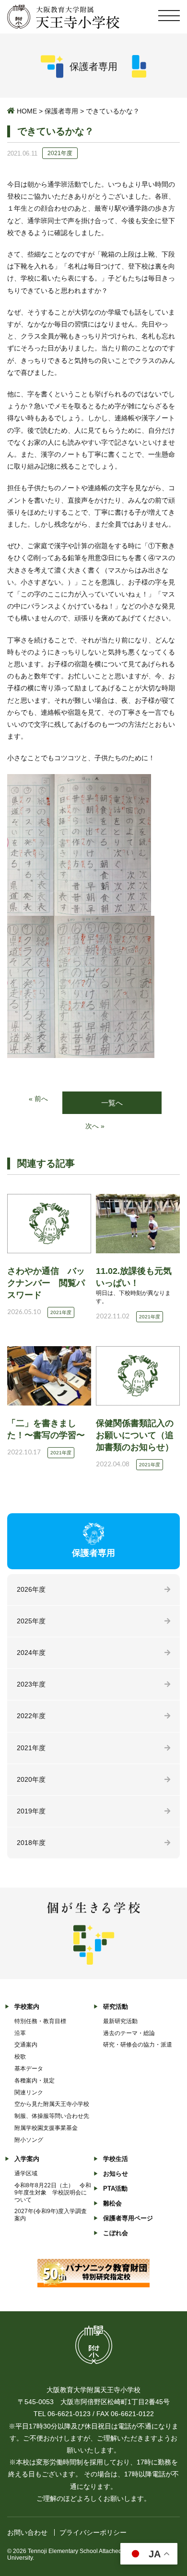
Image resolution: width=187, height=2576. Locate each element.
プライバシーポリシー (93, 2532)
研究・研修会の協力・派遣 (138, 2045)
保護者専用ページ (128, 2218)
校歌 (20, 2057)
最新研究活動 (120, 2021)
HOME (27, 111)
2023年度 (31, 1684)
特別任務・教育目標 (40, 2021)
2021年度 (31, 1748)
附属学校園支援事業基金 (46, 2128)
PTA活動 (115, 2188)
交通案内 (26, 2045)
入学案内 (27, 2159)
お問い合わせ (27, 2532)
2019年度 (31, 1811)
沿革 (20, 2033)
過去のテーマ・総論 (129, 2033)
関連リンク (29, 2092)
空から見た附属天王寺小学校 (52, 2104)
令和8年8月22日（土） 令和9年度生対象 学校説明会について (53, 2193)
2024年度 (31, 1653)
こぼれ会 (116, 2233)
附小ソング (29, 2140)
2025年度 (31, 1621)
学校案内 (27, 2007)
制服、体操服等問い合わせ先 (52, 2116)
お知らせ (116, 2174)
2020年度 (31, 1779)
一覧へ (112, 1103)
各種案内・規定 (35, 2081)
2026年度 (31, 1589)
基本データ (29, 2069)
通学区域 (26, 2173)
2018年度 (31, 1843)
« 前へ (38, 1099)
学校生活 (116, 2159)
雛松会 (112, 2203)
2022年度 (31, 1716)
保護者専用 (61, 111)
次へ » (95, 1126)
